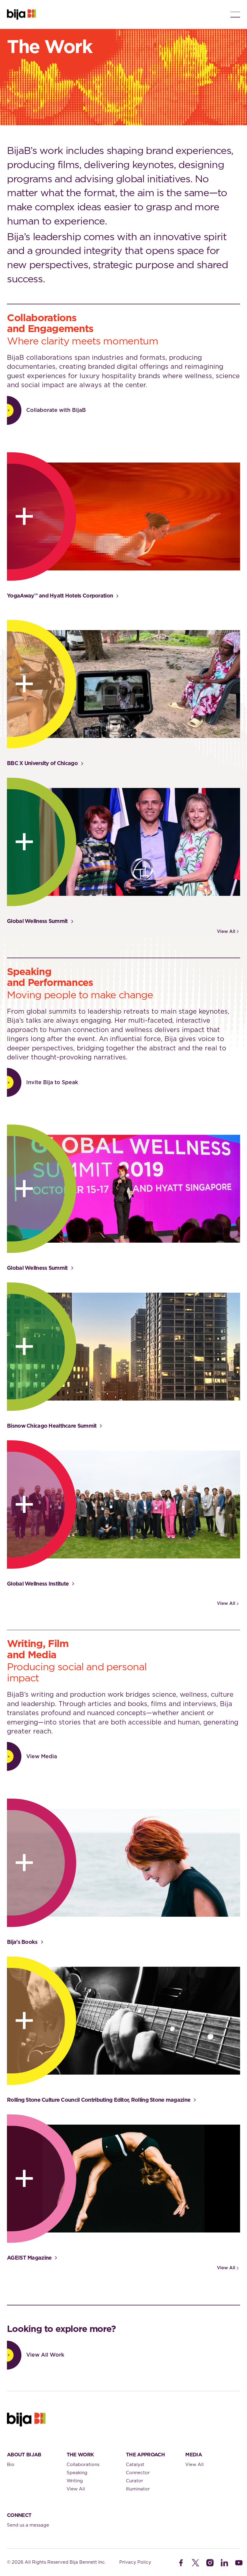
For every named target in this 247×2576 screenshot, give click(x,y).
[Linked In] (224, 2563)
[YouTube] (239, 2563)
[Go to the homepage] (26, 2420)
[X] (195, 2563)
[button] (235, 14)
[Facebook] (181, 2563)
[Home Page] (21, 14)
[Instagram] (210, 2563)
